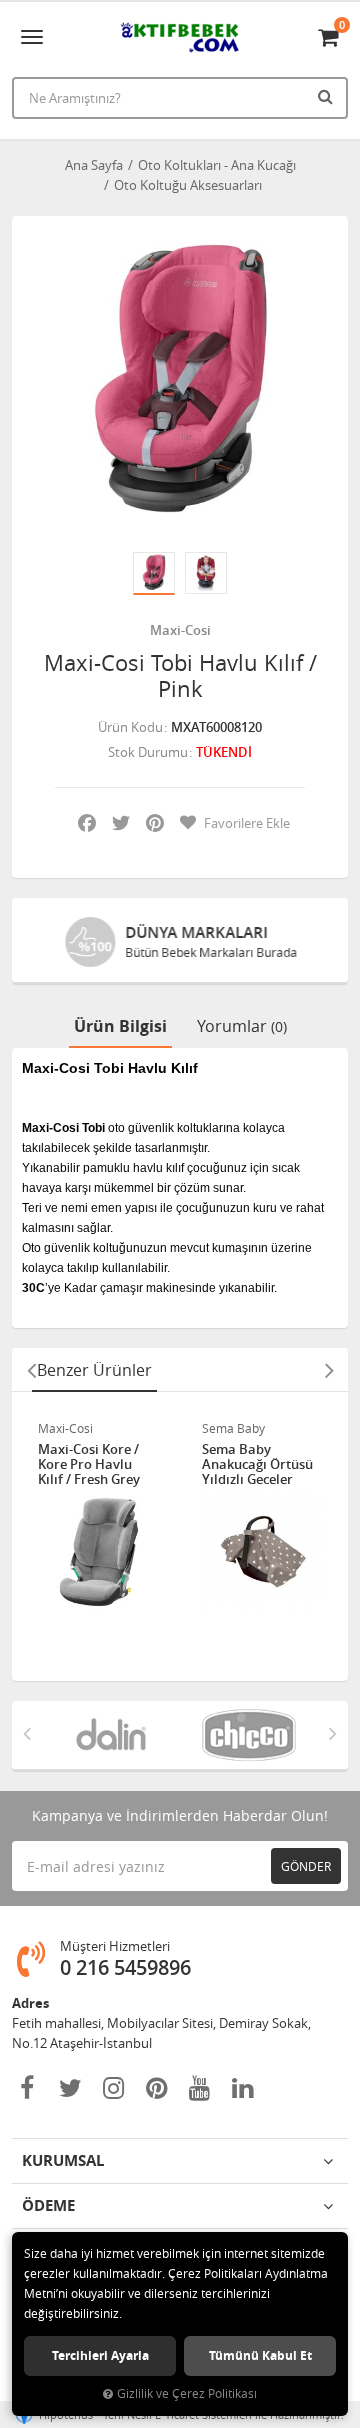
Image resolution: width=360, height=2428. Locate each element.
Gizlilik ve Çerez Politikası (187, 2393)
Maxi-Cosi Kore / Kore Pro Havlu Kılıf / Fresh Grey (89, 1464)
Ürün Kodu (130, 727)
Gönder (306, 1866)
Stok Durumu (148, 752)
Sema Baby (233, 1428)
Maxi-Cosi (180, 630)
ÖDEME (48, 2205)
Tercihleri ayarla (100, 2355)
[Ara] (328, 96)
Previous (31, 1370)
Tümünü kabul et (260, 2355)
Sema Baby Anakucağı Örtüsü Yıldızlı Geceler (257, 1464)
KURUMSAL (63, 2160)
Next (329, 1370)
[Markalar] (111, 1735)
